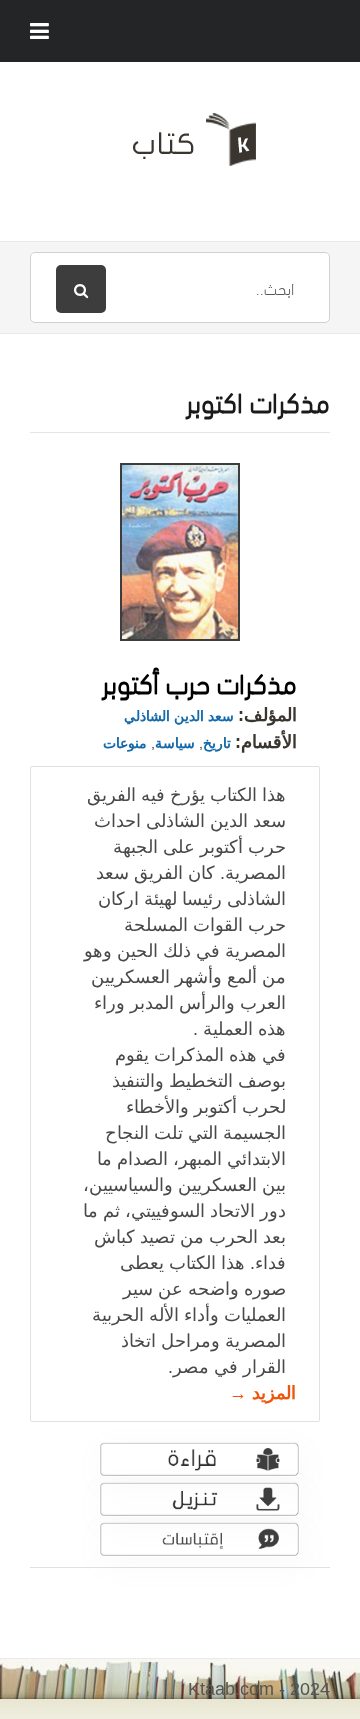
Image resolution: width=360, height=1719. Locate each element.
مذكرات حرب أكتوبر (199, 680)
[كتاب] (180, 147)
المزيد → (262, 1393)
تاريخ (217, 743)
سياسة (175, 743)
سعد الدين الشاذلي (179, 716)
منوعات (125, 743)
